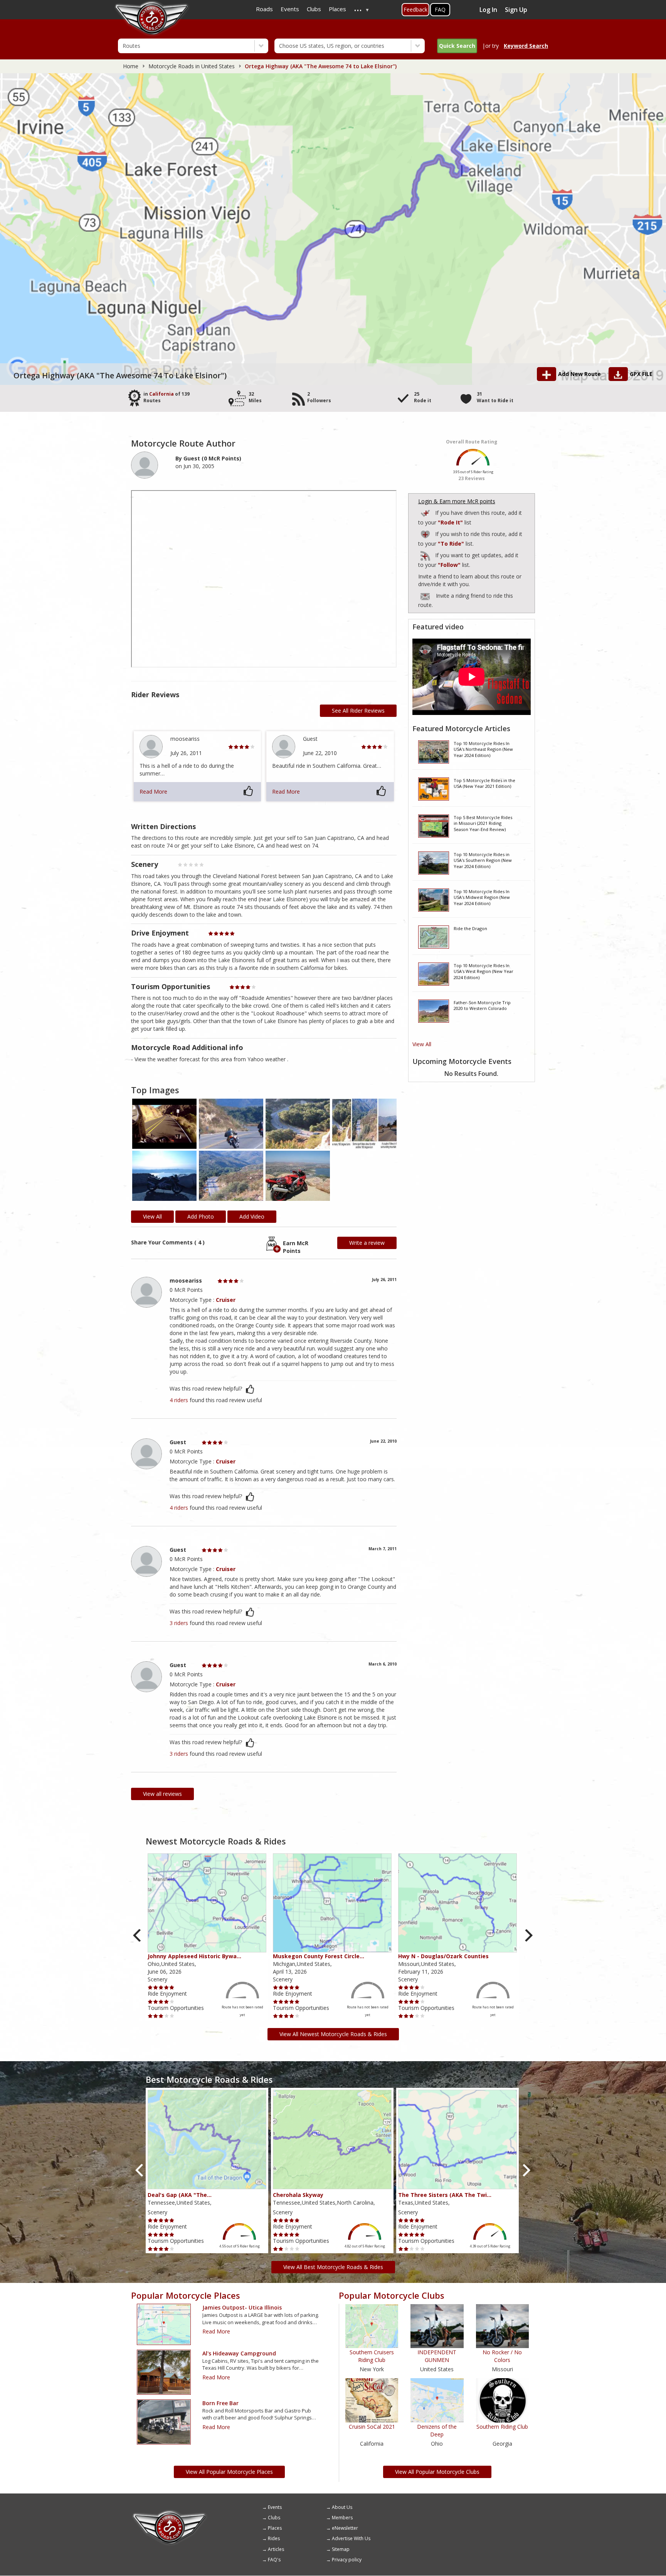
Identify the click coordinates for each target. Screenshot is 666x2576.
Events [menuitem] (290, 9)
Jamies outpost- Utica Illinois (242, 2307)
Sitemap (341, 2549)
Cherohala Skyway (298, 2195)
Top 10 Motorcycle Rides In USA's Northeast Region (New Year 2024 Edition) (483, 749)
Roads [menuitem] (264, 9)
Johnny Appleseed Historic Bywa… (194, 1956)
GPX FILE (641, 374)
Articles (276, 2549)
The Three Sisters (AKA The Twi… (445, 2195)
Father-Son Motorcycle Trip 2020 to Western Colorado (482, 1006)
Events (275, 2507)
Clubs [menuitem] (314, 9)
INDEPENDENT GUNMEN (437, 2356)
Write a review (367, 1243)
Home (131, 66)
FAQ (440, 9)
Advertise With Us (351, 2538)
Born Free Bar (220, 2403)
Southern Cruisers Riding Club (372, 2356)
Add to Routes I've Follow (426, 554)
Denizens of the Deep (437, 2430)
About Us (342, 2507)
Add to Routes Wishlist (426, 533)
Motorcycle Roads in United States (192, 66)
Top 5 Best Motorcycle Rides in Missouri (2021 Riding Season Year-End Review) (483, 823)
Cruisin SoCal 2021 (372, 2427)
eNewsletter (345, 2528)
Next (528, 1936)
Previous (138, 1936)
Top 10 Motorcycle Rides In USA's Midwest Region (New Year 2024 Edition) (482, 897)
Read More (153, 792)
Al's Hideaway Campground (239, 2353)
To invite (425, 597)
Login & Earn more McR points (457, 501)
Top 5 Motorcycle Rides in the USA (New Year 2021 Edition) (484, 783)
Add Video (252, 1216)
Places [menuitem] (337, 9)
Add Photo (201, 1216)
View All (422, 1044)
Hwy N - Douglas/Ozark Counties (443, 1956)
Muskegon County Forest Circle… (319, 1956)
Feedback (415, 9)
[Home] (170, 2513)
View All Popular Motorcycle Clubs (437, 2472)
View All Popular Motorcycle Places (229, 2472)
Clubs (274, 2518)
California (161, 394)
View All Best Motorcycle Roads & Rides (333, 2267)
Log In (488, 10)
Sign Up (516, 10)
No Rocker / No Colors (502, 2356)
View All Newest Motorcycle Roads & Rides (333, 2034)
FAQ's (274, 2560)
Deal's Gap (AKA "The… (180, 2195)
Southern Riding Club (502, 2427)
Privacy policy (347, 2560)
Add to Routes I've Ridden (426, 512)
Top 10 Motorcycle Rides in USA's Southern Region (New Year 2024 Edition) (483, 860)
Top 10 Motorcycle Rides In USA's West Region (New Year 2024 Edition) (484, 971)
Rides (274, 2538)
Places (275, 2528)
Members (342, 2518)
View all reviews (162, 1794)
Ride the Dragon (470, 928)
